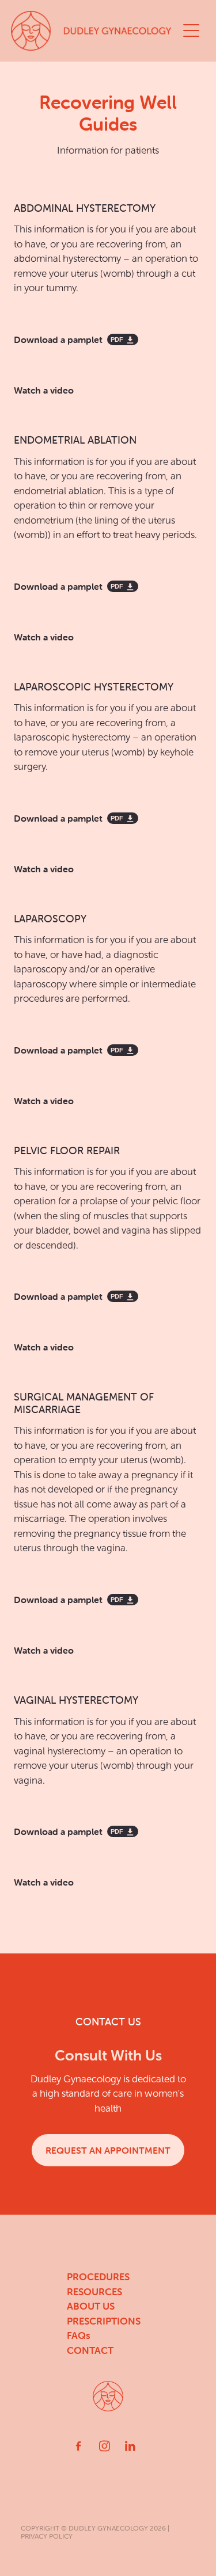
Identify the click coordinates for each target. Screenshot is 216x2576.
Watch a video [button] (44, 390)
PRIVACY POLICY (47, 2536)
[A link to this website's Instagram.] (104, 2446)
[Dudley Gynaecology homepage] (94, 31)
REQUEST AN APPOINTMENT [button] (108, 2150)
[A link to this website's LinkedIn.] (130, 2446)
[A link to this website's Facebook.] (78, 2446)
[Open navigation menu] (191, 30)
